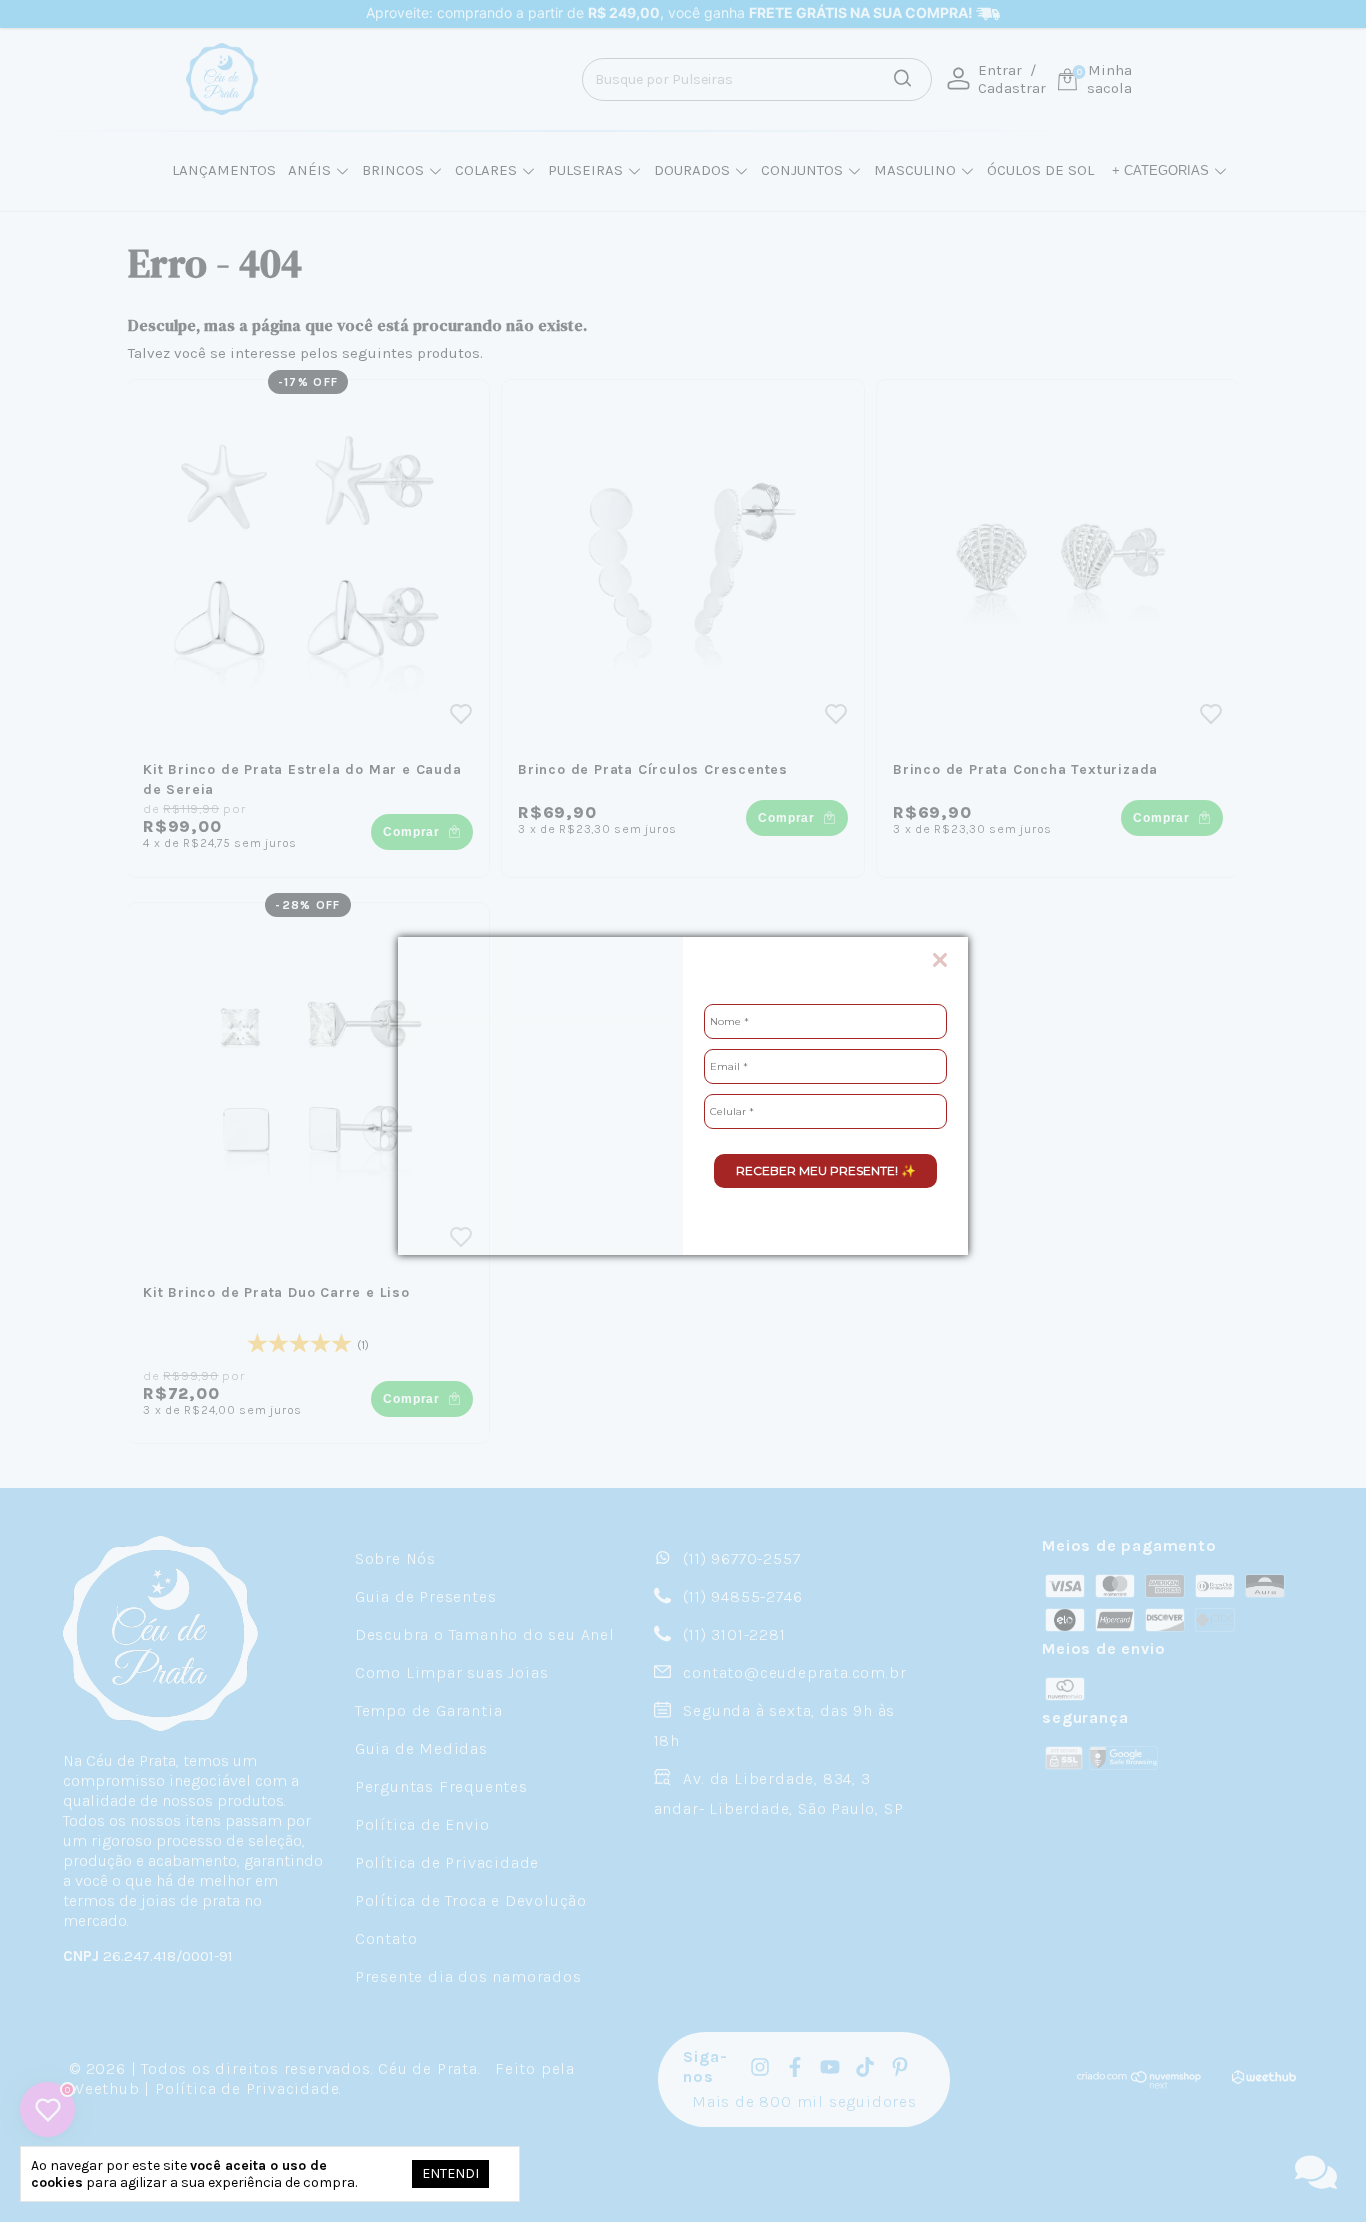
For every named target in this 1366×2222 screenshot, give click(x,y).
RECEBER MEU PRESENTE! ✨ (826, 1170)
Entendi (450, 2173)
